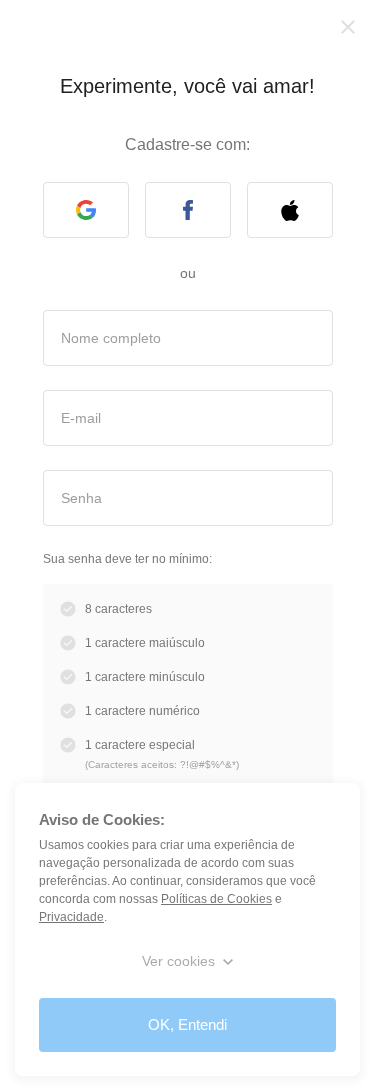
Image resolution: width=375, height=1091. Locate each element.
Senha (81, 497)
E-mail (81, 417)
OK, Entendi (187, 1024)
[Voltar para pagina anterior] (348, 27)
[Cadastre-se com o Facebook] (188, 210)
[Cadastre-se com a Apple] (290, 210)
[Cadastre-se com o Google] (86, 210)
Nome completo (111, 337)
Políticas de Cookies (216, 899)
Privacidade (71, 917)
